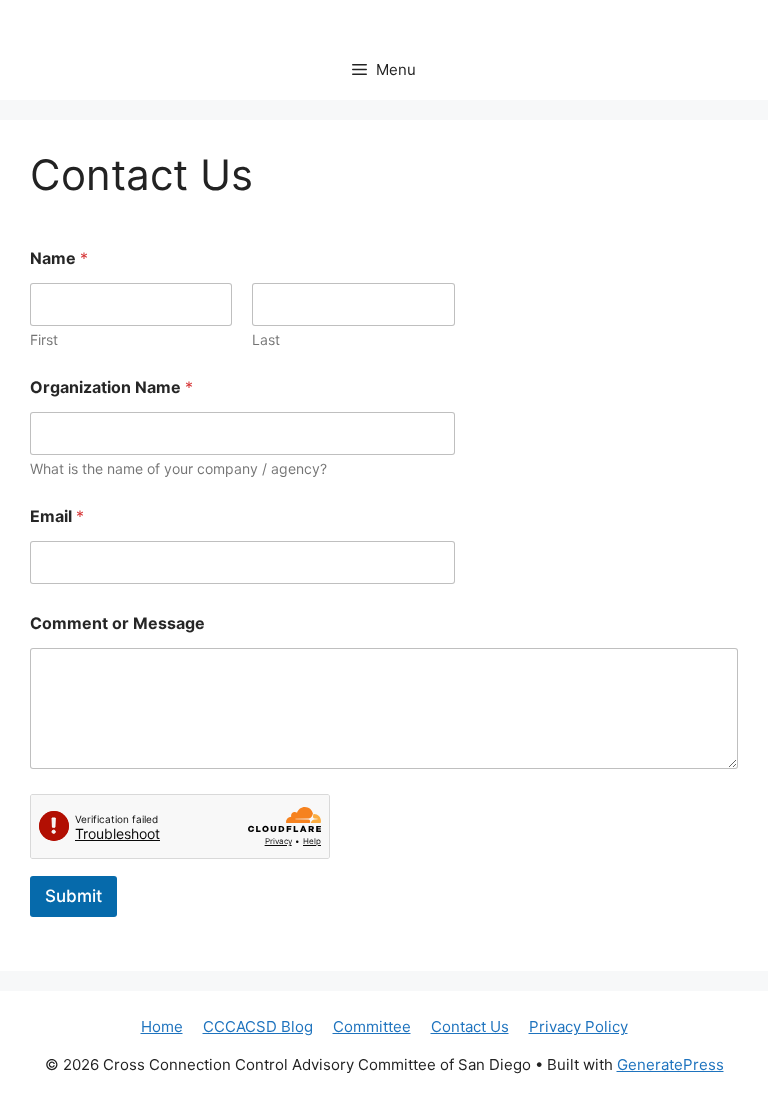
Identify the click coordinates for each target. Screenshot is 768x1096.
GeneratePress (670, 1064)
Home (162, 1026)
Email (57, 516)
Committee (372, 1026)
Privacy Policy (578, 1026)
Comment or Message (117, 623)
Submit (73, 896)
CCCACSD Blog (258, 1026)
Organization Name (111, 387)
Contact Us (470, 1026)
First (44, 339)
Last (266, 339)
